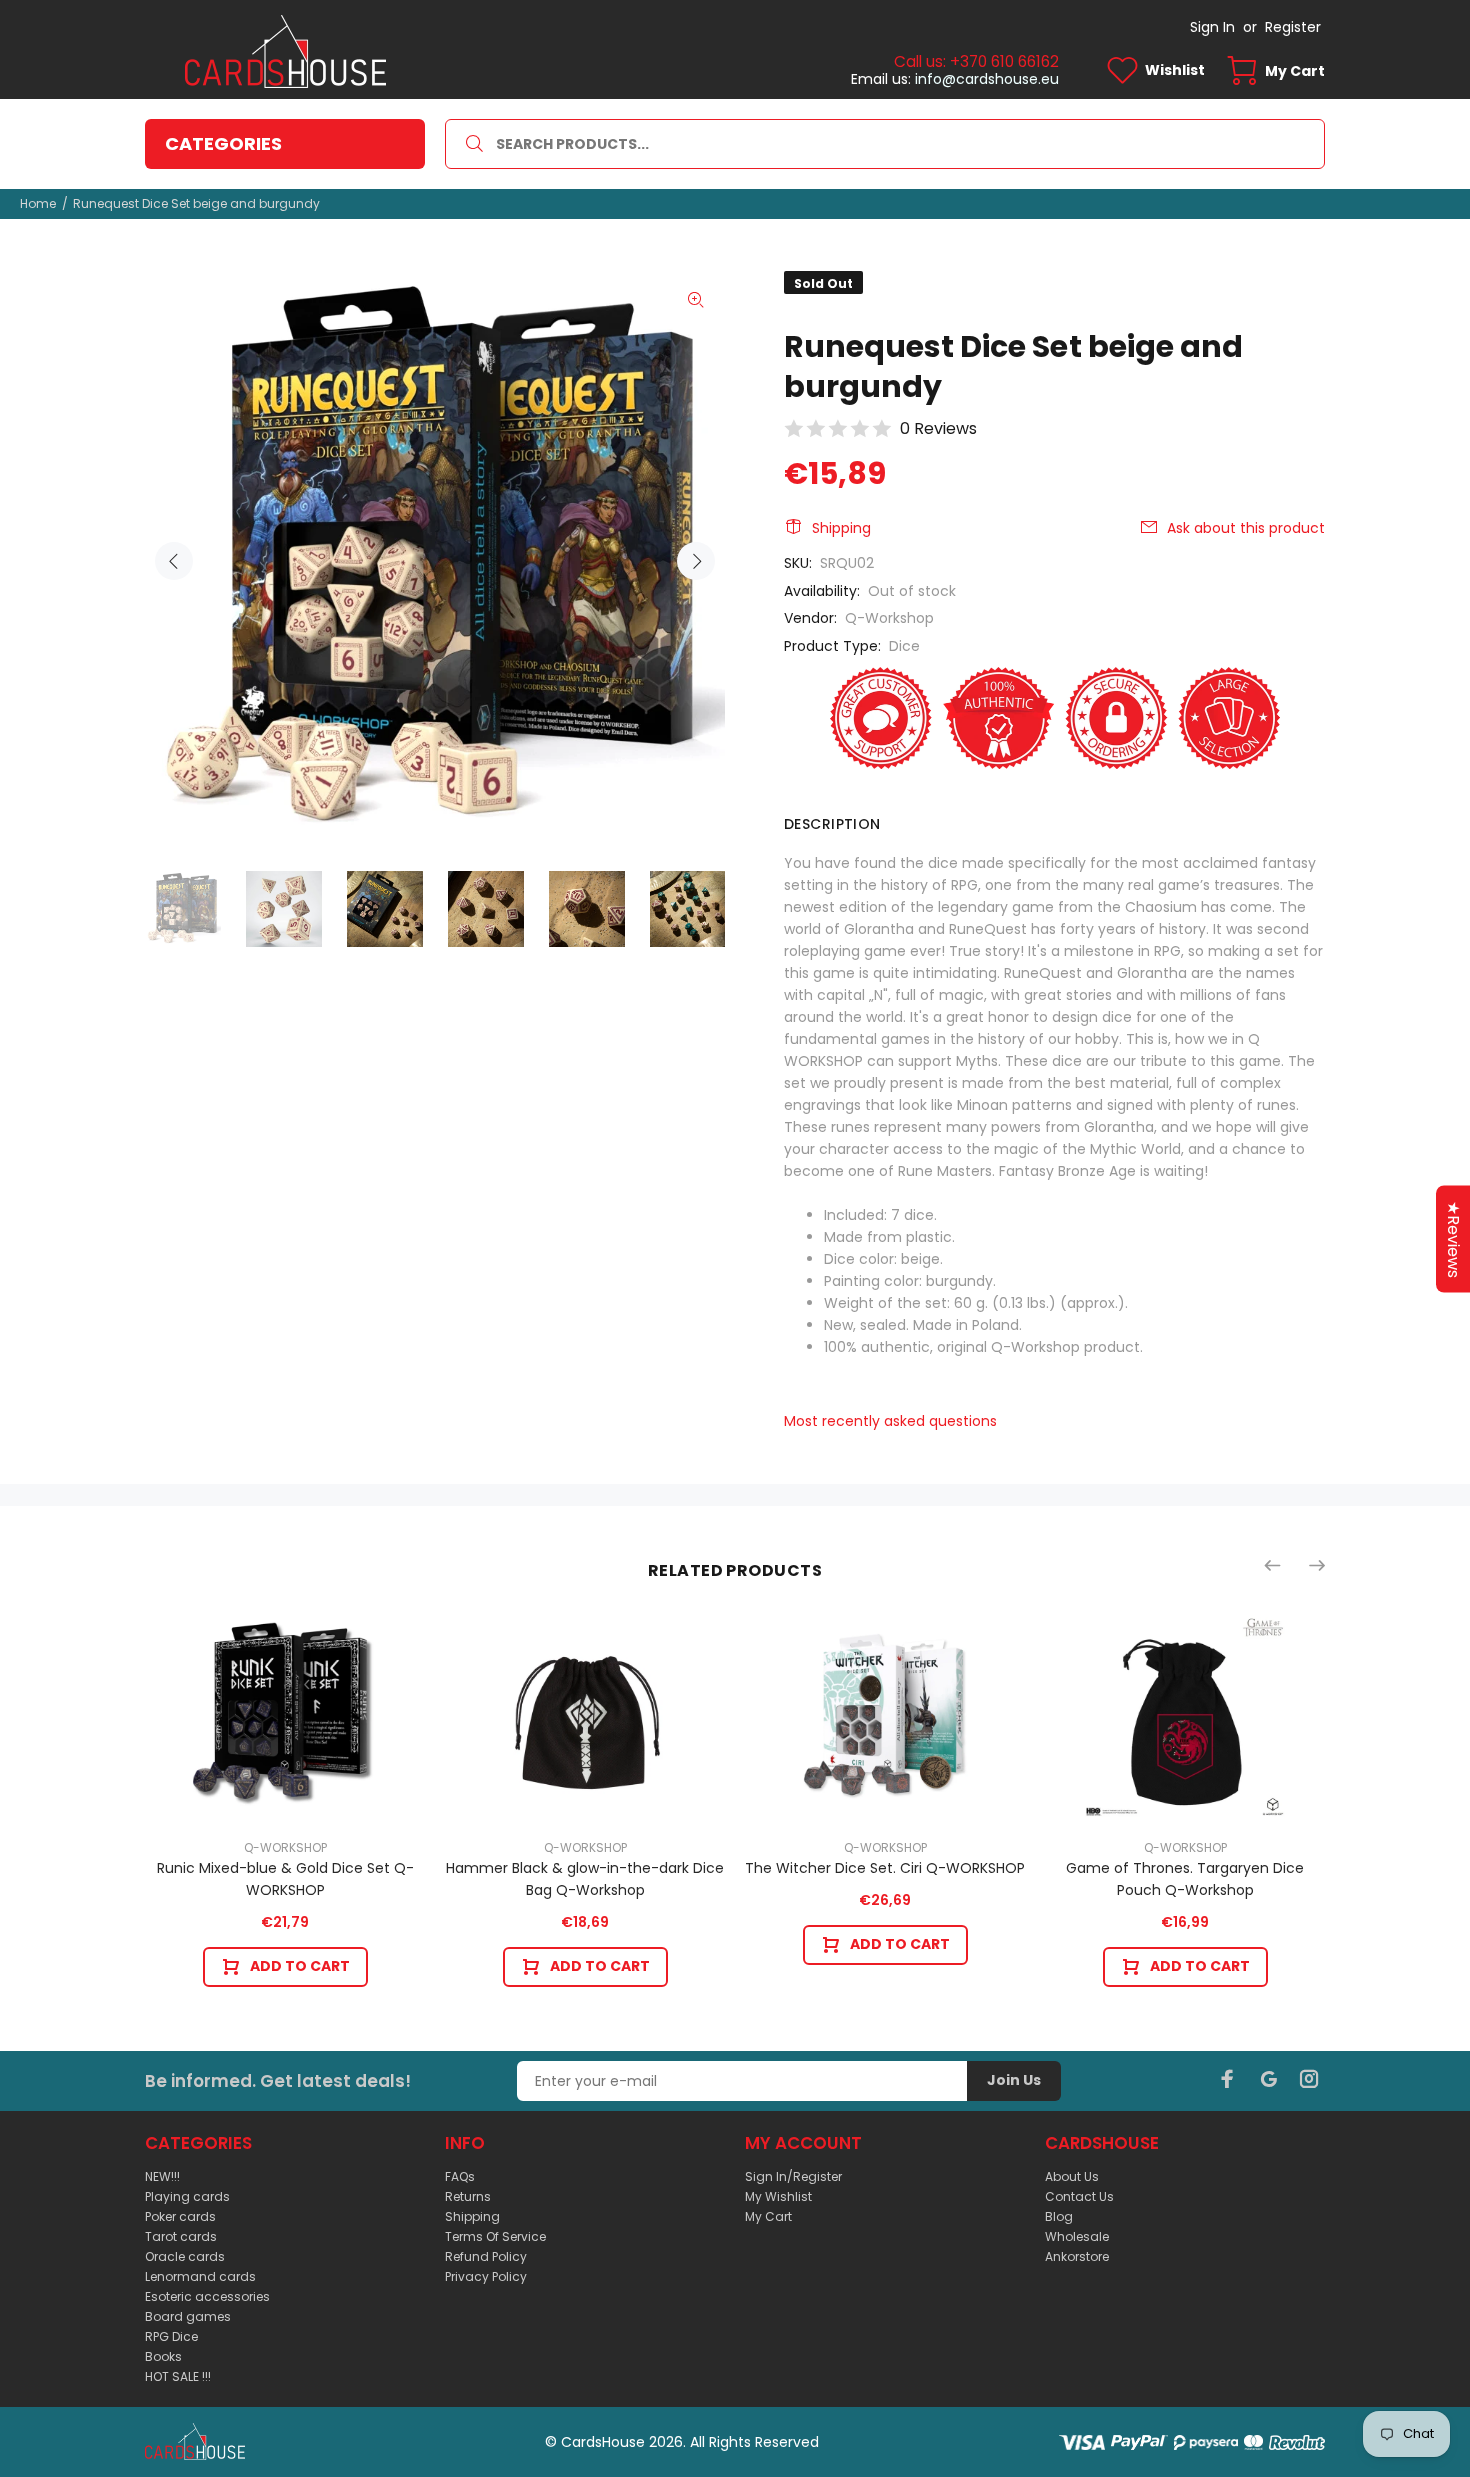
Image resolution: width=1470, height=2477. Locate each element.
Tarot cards (181, 2236)
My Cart (768, 2216)
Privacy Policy (486, 2276)
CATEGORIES (223, 143)
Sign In (1212, 27)
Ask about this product (1246, 528)
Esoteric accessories (207, 2296)
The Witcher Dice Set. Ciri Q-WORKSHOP (885, 1868)
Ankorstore (1077, 2256)
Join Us (1014, 2080)
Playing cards (187, 2196)
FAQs (460, 2176)
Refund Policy (486, 2256)
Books (163, 2356)
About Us (1072, 2176)
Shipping (841, 528)
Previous (174, 561)
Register (1293, 27)
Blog (1059, 2216)
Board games (188, 2316)
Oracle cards (185, 2256)
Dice (904, 646)
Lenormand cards (200, 2276)
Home (38, 203)
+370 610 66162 (1004, 61)
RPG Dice (171, 2336)
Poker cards (180, 2216)
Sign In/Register (793, 2176)
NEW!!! (162, 2176)
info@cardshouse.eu (987, 79)
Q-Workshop (889, 618)
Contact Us (1079, 2196)
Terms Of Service (495, 2236)
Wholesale (1077, 2236)
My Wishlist (778, 2196)
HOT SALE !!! (178, 2376)
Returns (468, 2196)
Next (696, 561)
